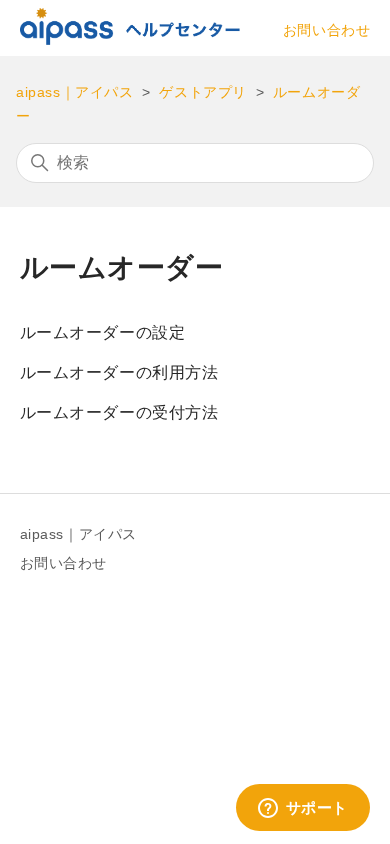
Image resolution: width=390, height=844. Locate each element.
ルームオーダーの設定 (103, 332)
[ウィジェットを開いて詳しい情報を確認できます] (302, 809)
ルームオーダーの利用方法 (119, 372)
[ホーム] (130, 39)
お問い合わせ (327, 30)
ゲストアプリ (203, 92)
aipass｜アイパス (75, 92)
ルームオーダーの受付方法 (119, 412)
